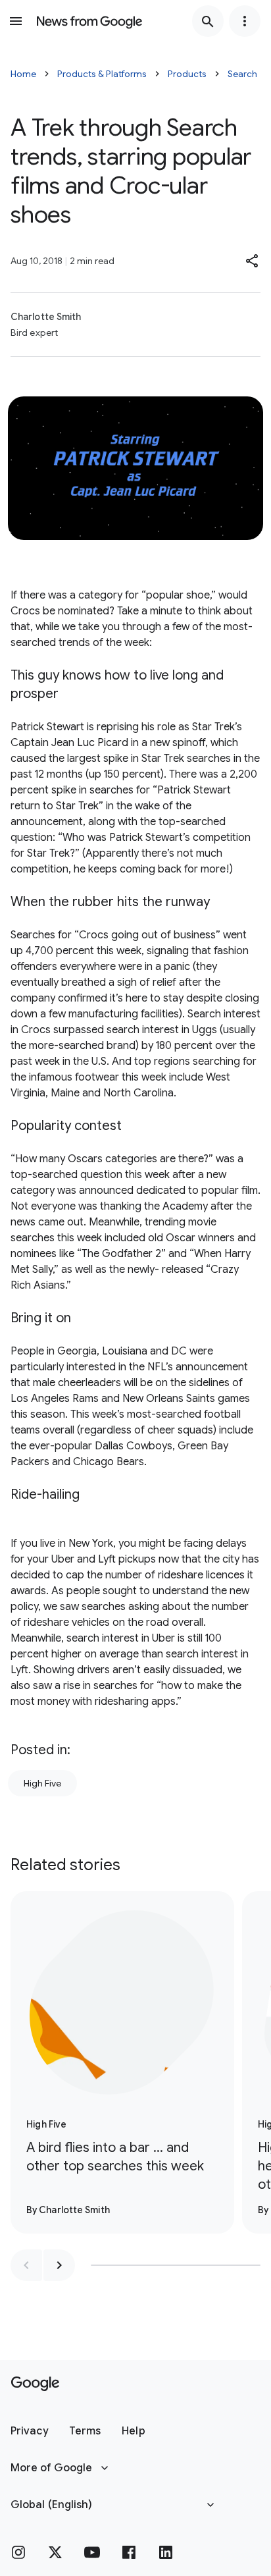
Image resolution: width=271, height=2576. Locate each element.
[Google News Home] (89, 21)
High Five (42, 1783)
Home (23, 74)
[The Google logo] (35, 2384)
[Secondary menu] (245, 21)
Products (187, 74)
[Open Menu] (16, 21)
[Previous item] (26, 2265)
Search (242, 74)
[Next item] (59, 2265)
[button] (253, 261)
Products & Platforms (102, 74)
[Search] (208, 21)
